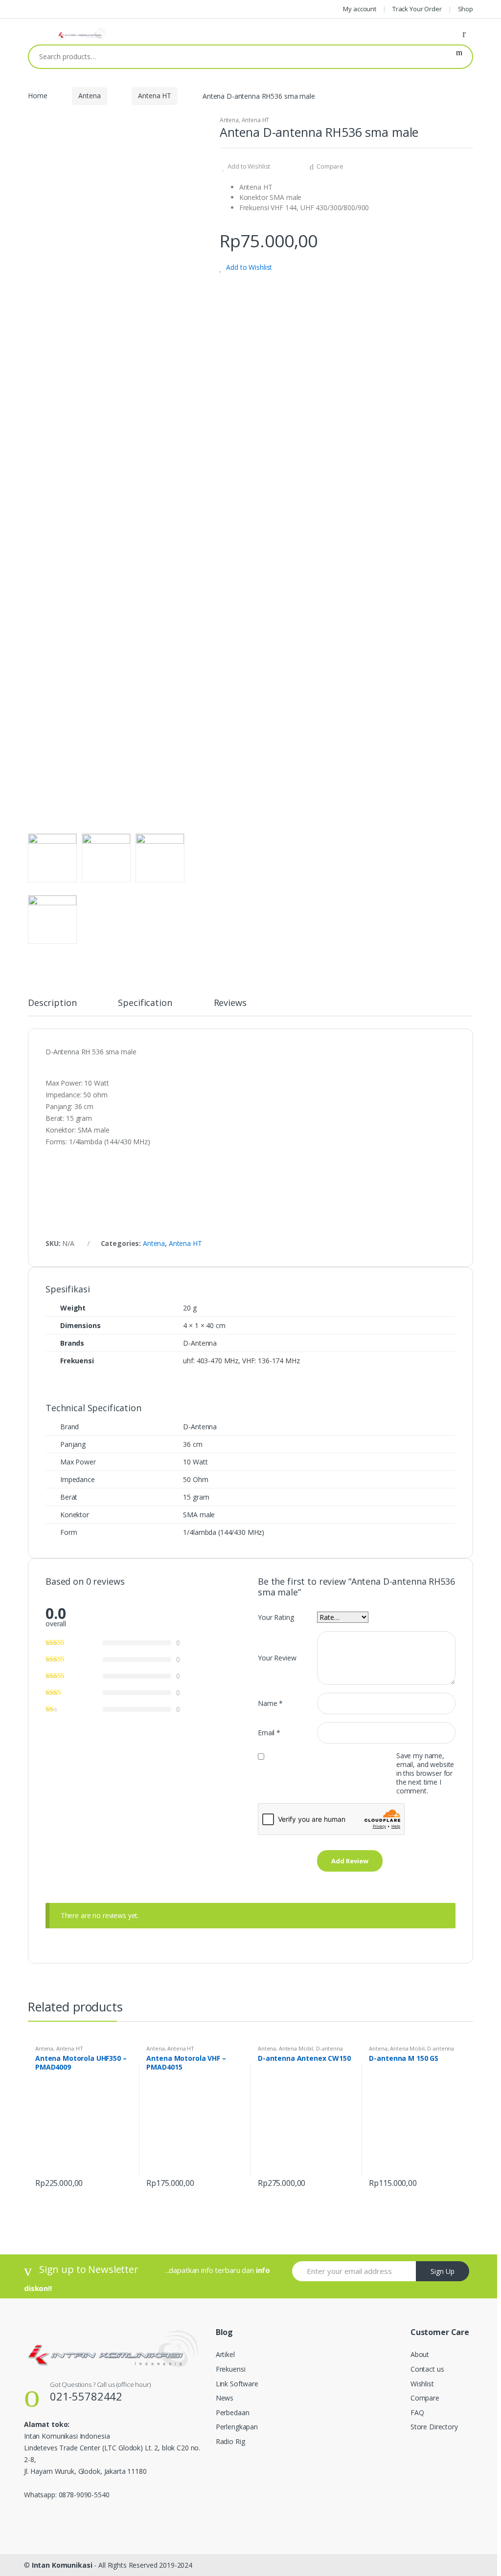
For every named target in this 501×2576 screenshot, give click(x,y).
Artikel (225, 2354)
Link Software (237, 2384)
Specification (145, 1003)
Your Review (277, 1658)
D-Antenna (200, 1343)
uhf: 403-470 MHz (211, 1361)
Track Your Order (417, 9)
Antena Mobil (296, 2048)
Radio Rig (230, 2441)
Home (37, 96)
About (420, 2354)
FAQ (417, 2412)
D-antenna (330, 2048)
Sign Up (443, 2271)
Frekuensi (231, 2369)
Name (270, 1703)
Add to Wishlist (249, 166)
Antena (89, 96)
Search (459, 57)
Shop (466, 9)
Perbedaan (233, 2412)
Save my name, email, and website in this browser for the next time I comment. (425, 1773)
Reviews (230, 1003)
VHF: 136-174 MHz (271, 1361)
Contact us (427, 2369)
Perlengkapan (237, 2427)
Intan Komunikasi (62, 2565)
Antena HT (155, 96)
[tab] (52, 1007)
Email (269, 1733)
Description (52, 1003)
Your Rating (276, 1617)
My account (360, 9)
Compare (330, 166)
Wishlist (422, 2384)
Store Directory (434, 2427)
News (225, 2398)
